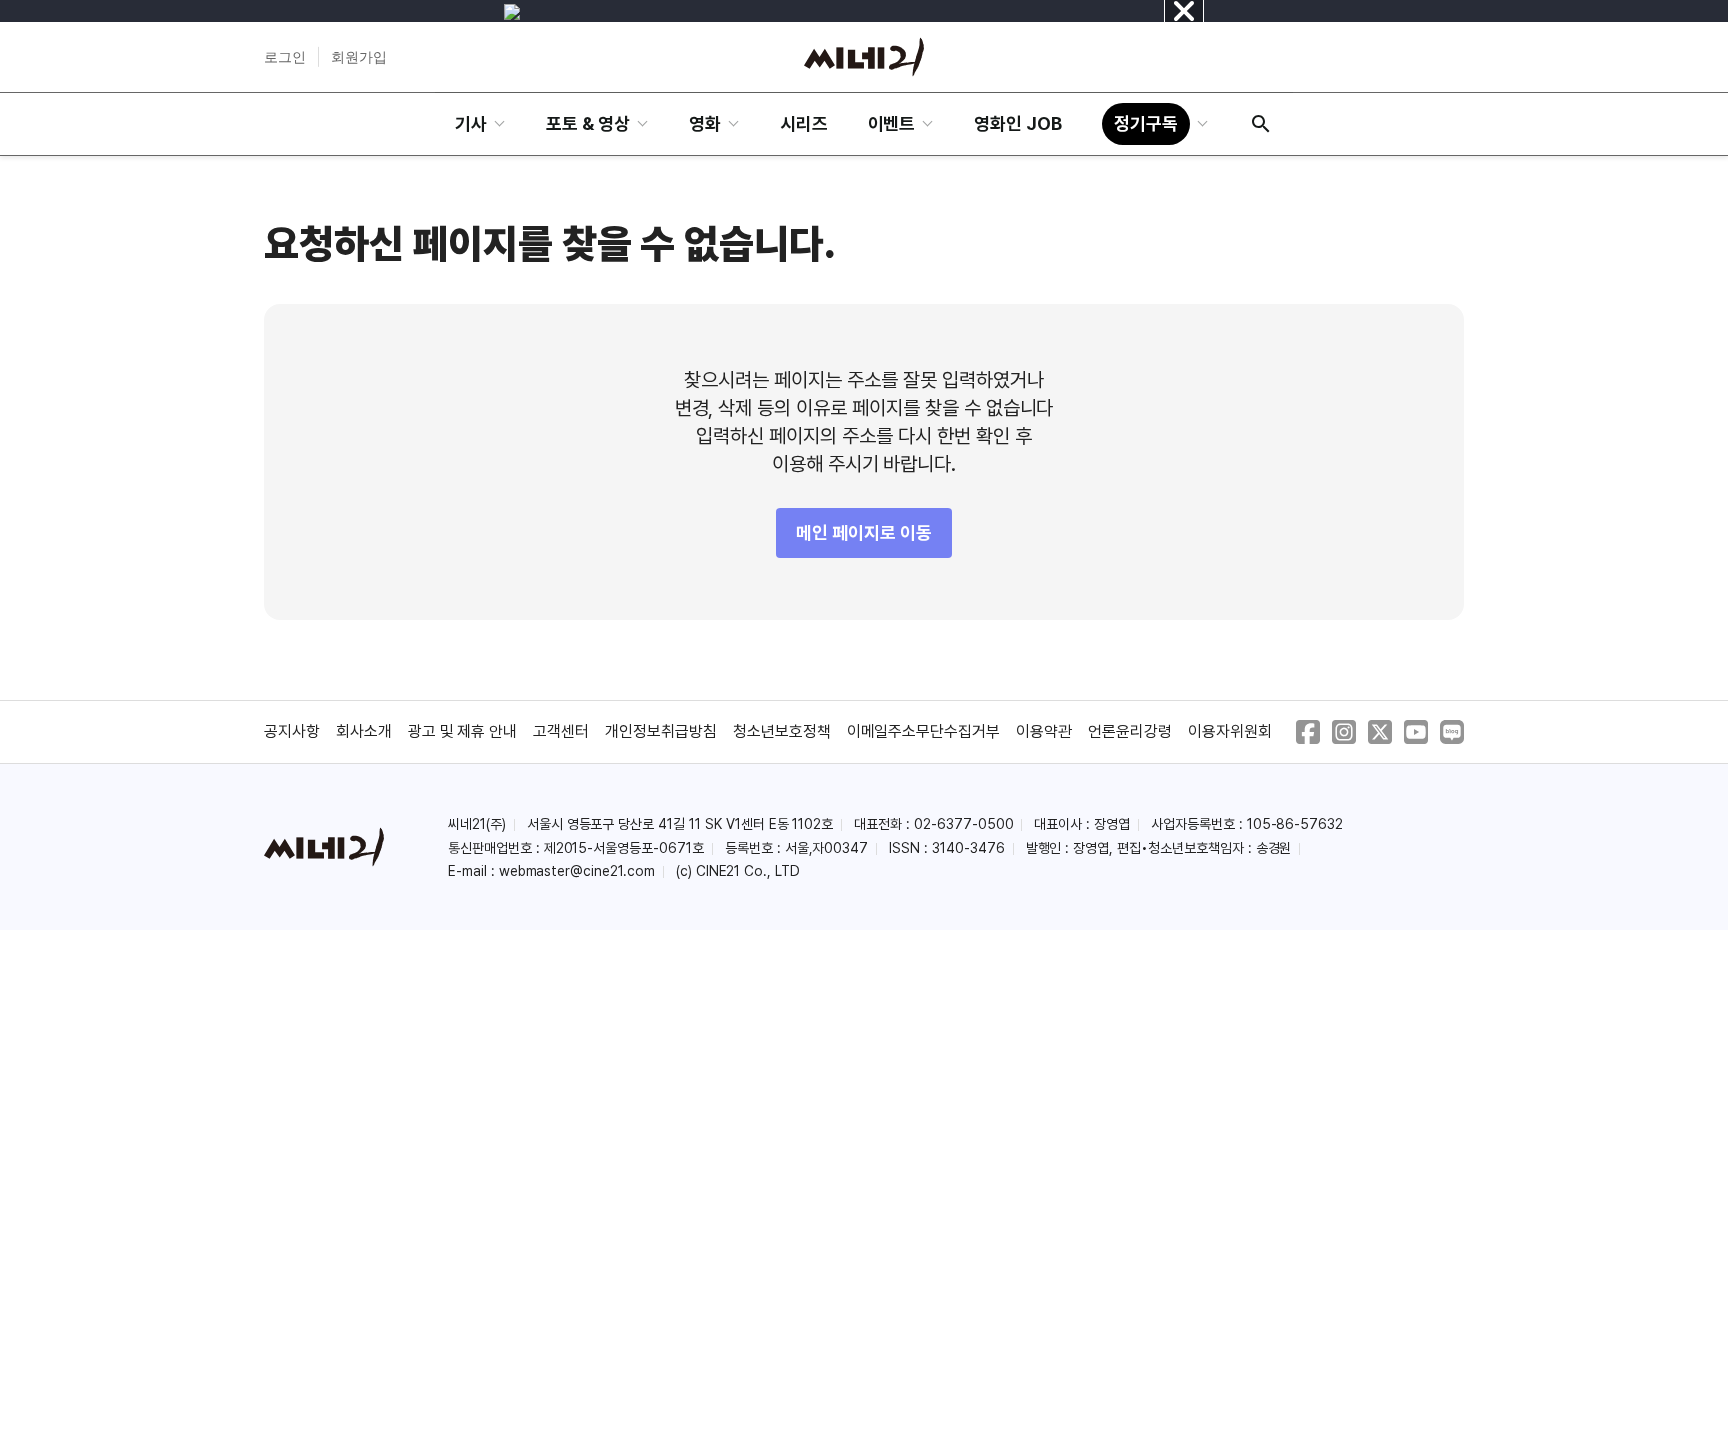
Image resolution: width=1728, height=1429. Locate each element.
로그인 (285, 57)
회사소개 (364, 731)
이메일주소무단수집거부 (924, 731)
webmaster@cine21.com (577, 871)
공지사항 (292, 731)
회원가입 (359, 57)
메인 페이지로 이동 (864, 532)
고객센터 (561, 731)
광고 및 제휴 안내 (463, 731)
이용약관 (1044, 731)
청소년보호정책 (782, 731)
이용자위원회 (1230, 731)
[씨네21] (864, 57)
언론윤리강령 (1130, 731)
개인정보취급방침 (661, 731)
